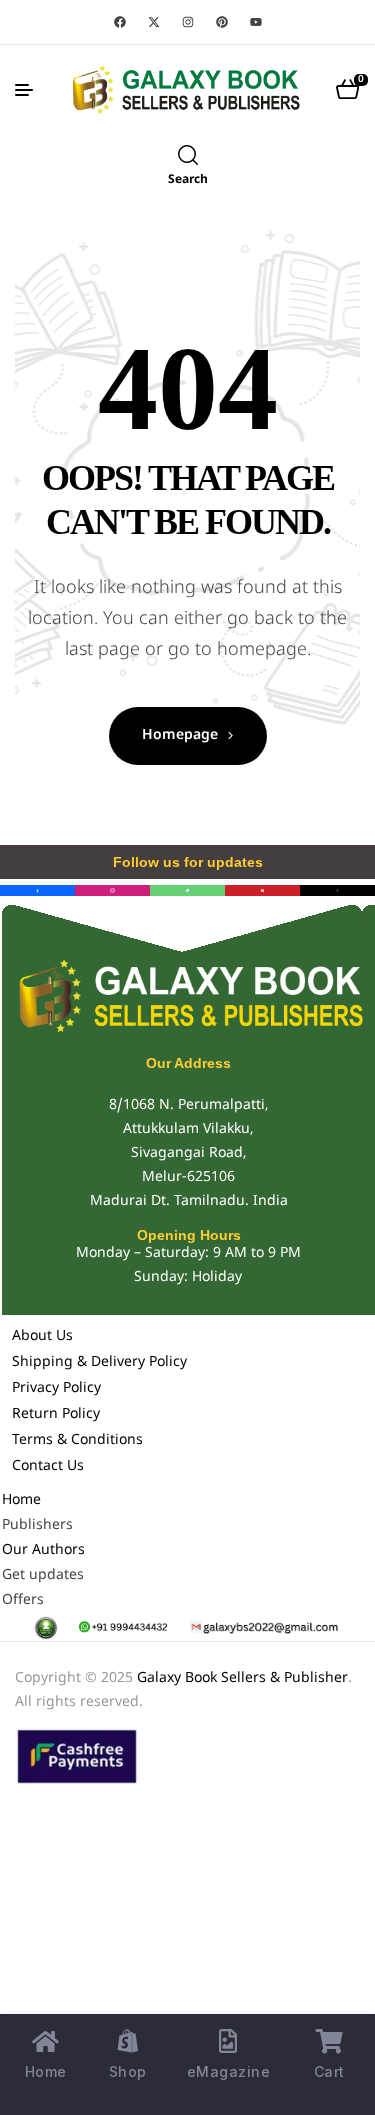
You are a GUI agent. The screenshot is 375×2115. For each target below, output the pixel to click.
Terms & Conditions (77, 1440)
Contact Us (48, 1466)
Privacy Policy (56, 1388)
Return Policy (56, 1414)
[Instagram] (188, 22)
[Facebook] (120, 22)
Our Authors (43, 1550)
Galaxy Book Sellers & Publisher (242, 1678)
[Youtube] (256, 22)
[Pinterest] (222, 22)
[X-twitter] (154, 22)
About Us (42, 1336)
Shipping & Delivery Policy (99, 1362)
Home (21, 1500)
